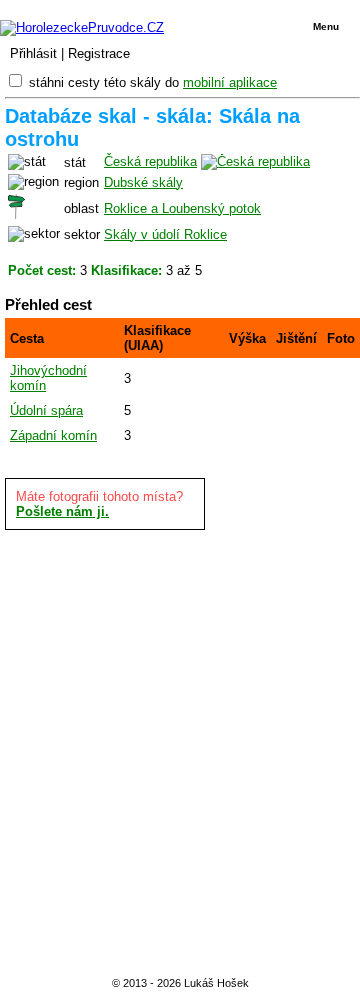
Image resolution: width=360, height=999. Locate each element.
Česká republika (150, 161)
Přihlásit (33, 53)
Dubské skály (143, 182)
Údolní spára (46, 410)
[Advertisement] (180, 750)
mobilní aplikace (230, 82)
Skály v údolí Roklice (165, 234)
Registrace (99, 53)
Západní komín (53, 435)
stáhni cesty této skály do (153, 82)
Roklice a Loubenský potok (182, 208)
